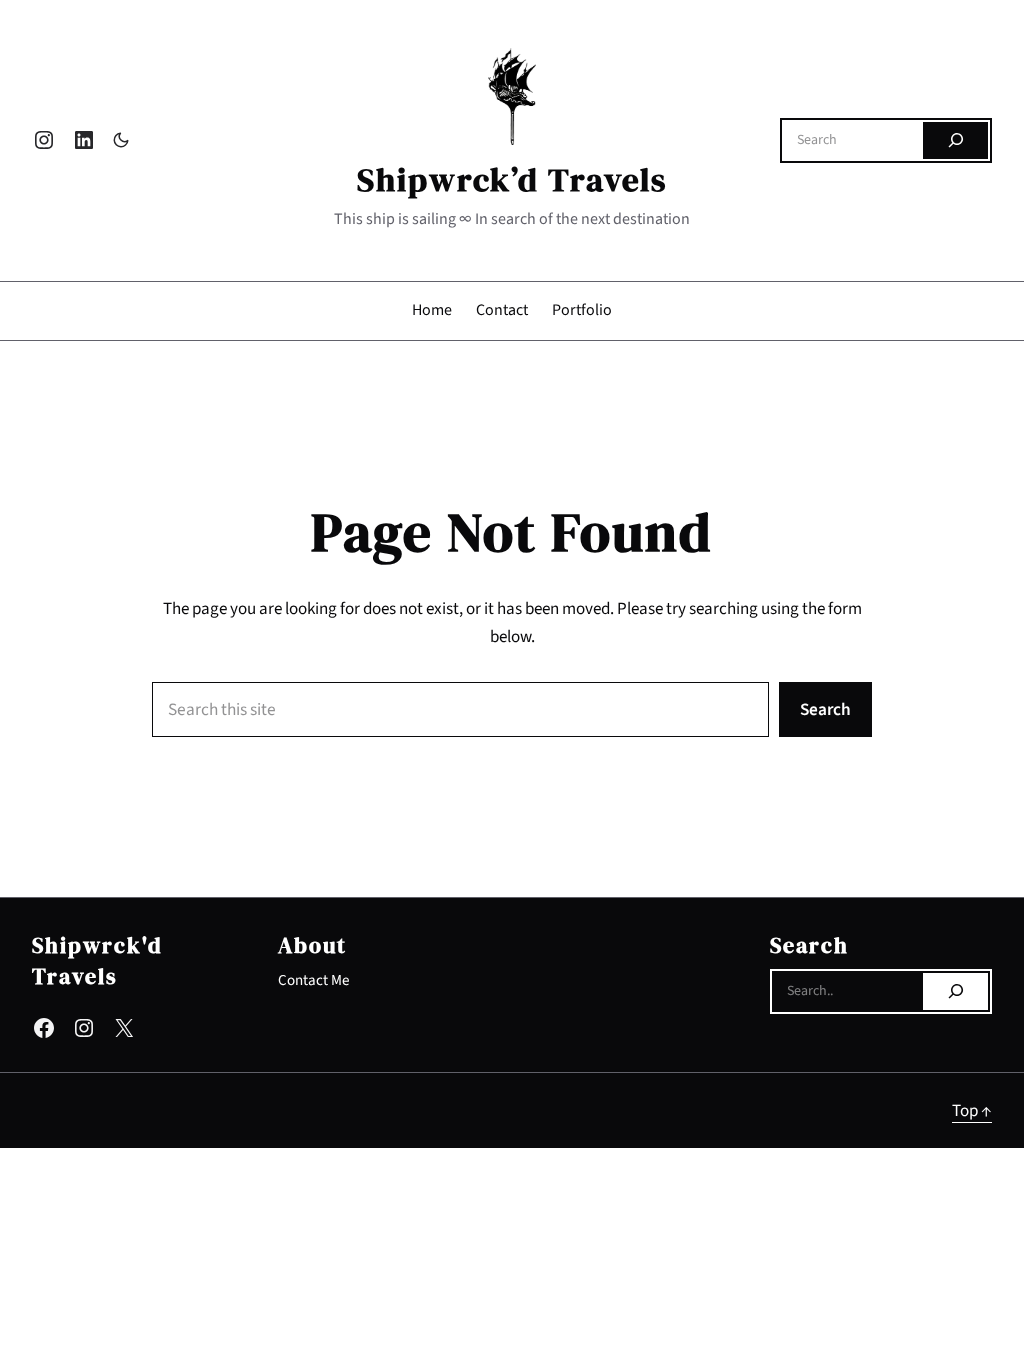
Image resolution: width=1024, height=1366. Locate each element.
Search (825, 709)
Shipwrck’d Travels (512, 179)
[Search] (955, 141)
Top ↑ (972, 1110)
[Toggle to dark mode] (121, 140)
